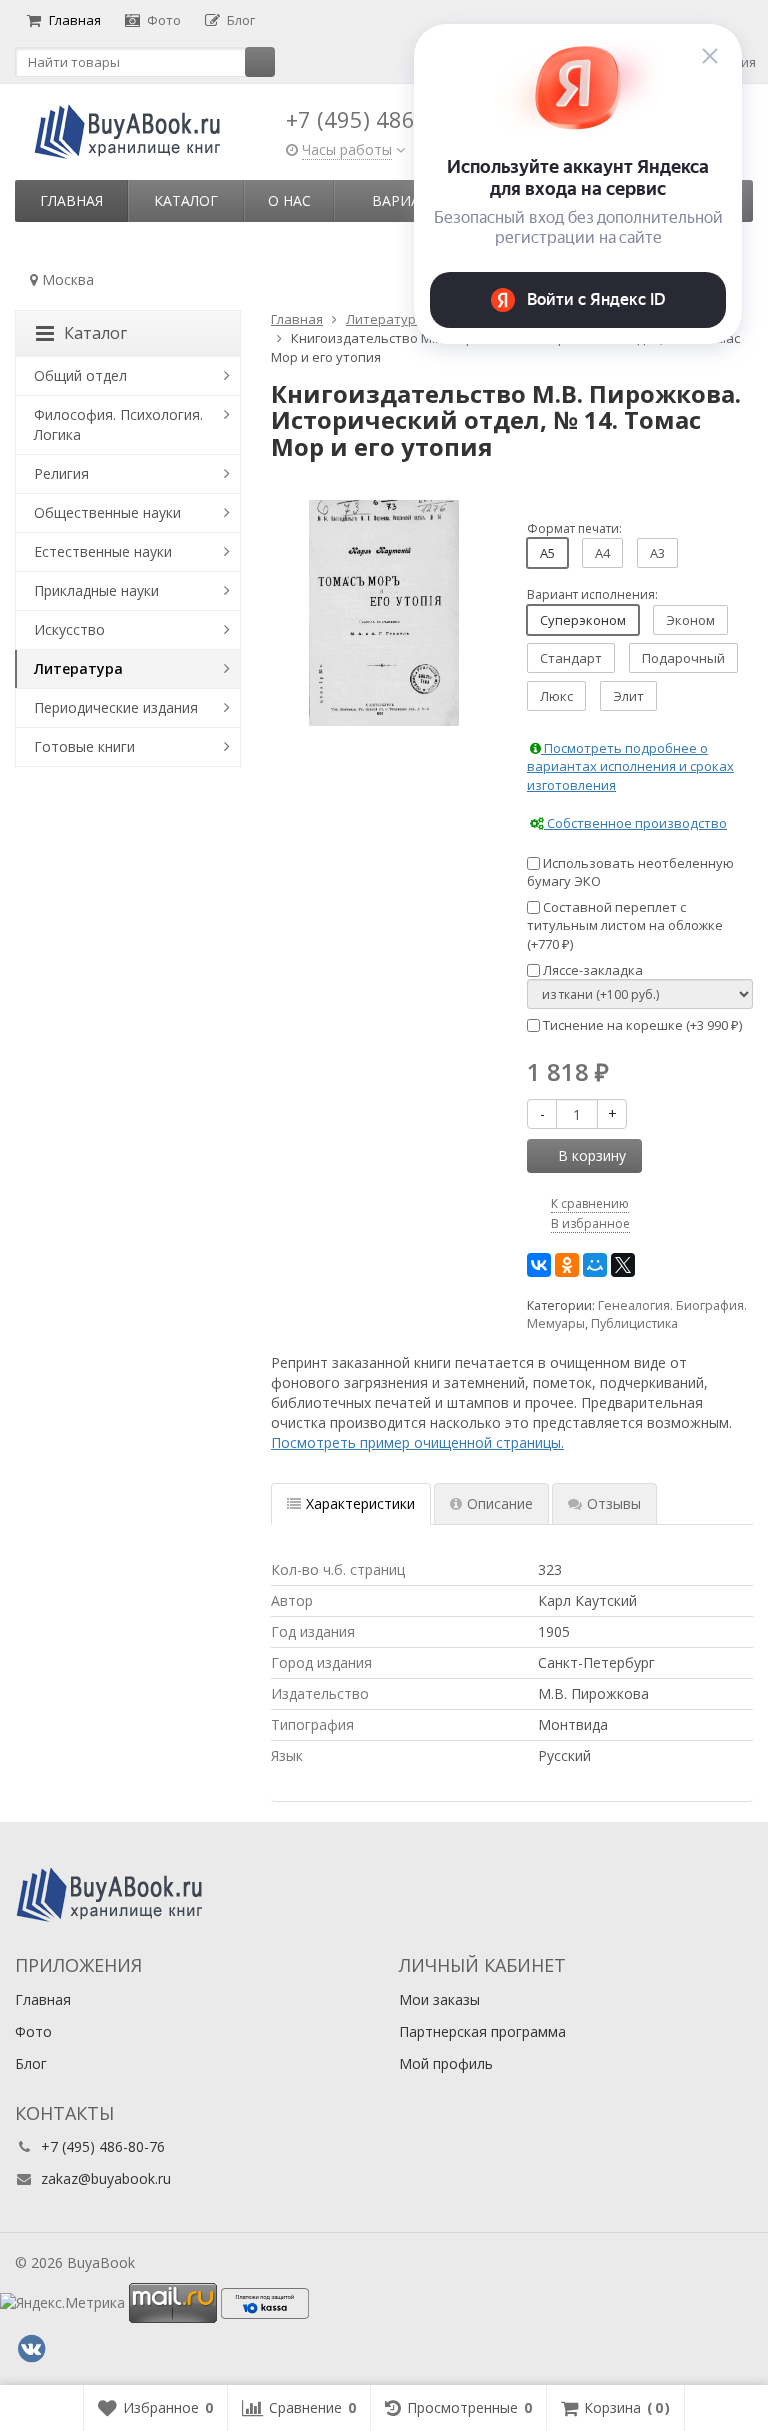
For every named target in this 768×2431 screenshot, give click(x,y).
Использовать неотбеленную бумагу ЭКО (630, 872)
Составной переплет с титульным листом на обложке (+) (625, 925)
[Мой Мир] (595, 1265)
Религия (61, 473)
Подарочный (683, 658)
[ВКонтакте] (539, 1265)
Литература (78, 668)
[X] (623, 1265)
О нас (289, 200)
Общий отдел (80, 375)
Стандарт (571, 658)
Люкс (556, 696)
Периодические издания (116, 707)
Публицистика (634, 1323)
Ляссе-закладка (591, 970)
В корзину (592, 1155)
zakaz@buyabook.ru (106, 2178)
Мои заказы (439, 1999)
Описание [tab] (500, 1503)
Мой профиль (446, 2063)
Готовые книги (84, 746)
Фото (164, 20)
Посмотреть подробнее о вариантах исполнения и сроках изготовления (630, 766)
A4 (602, 553)
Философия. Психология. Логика (118, 424)
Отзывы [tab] (614, 1503)
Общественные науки (107, 512)
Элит (628, 696)
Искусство (69, 629)
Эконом (690, 620)
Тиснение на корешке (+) (641, 1025)
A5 (547, 553)
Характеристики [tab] (360, 1503)
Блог (241, 20)
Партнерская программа (482, 2031)
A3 (657, 553)
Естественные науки (103, 551)
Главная (75, 20)
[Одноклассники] (567, 1265)
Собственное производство (635, 823)
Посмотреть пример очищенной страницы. (417, 1442)
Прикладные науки (96, 590)
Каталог (186, 200)
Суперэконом (583, 620)
